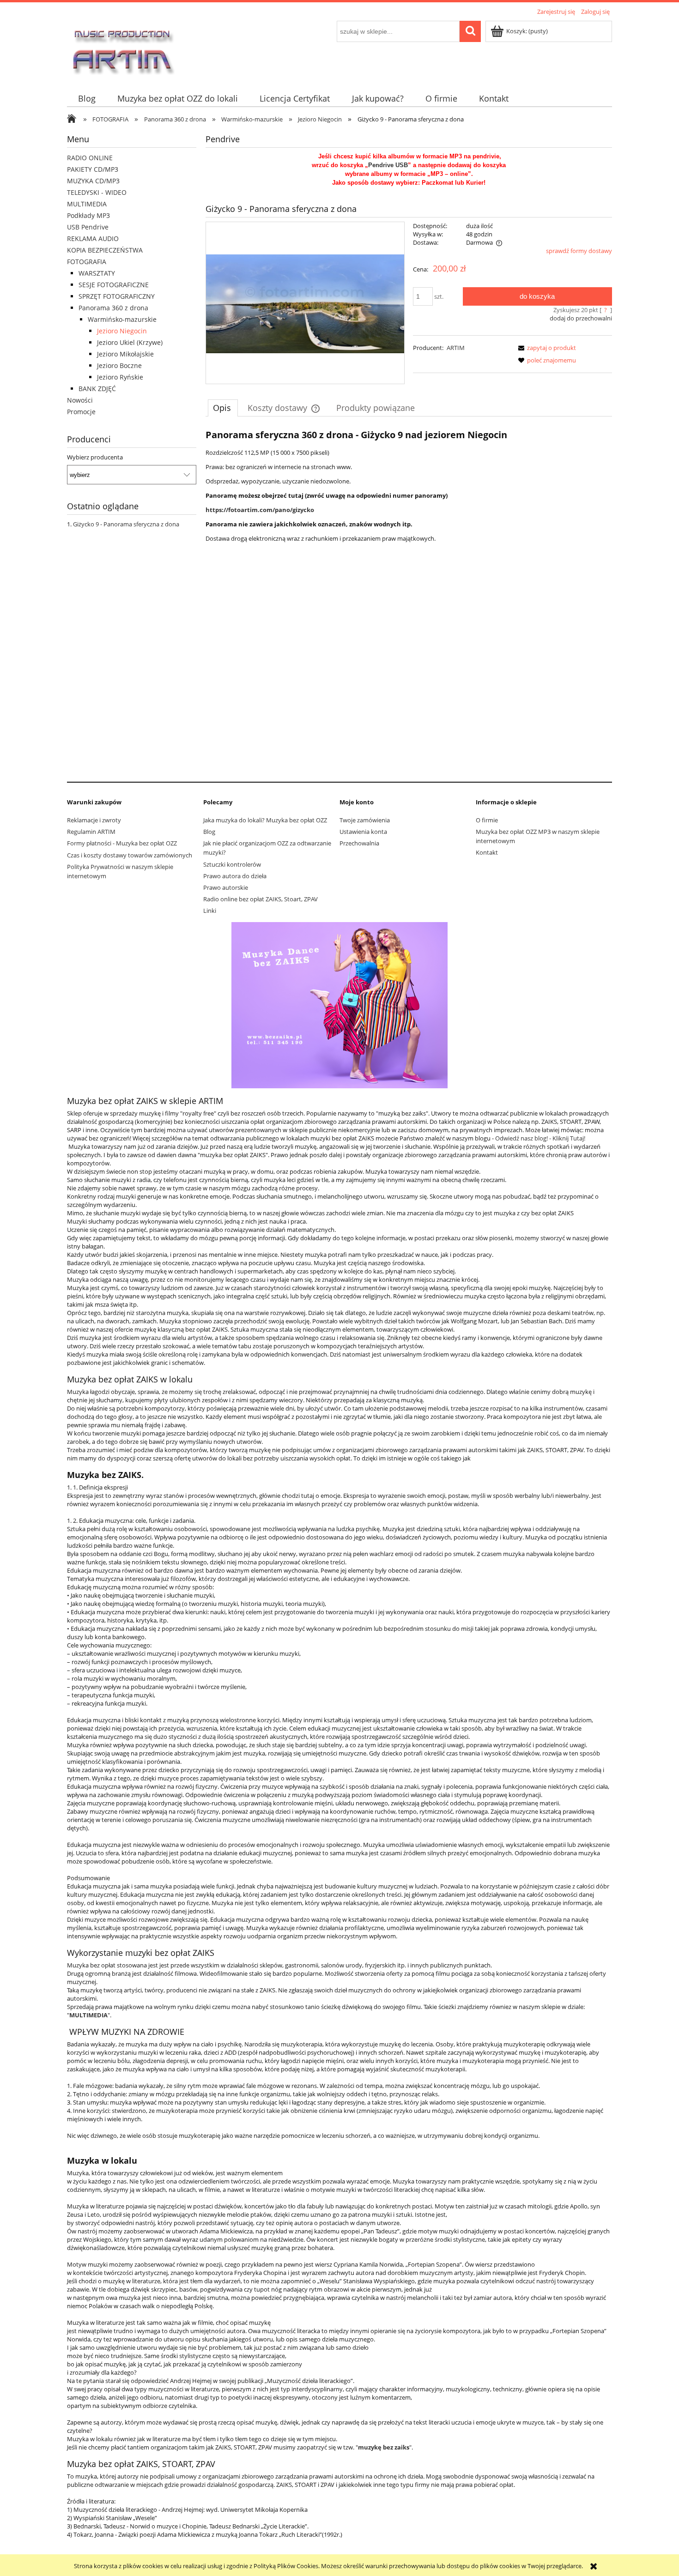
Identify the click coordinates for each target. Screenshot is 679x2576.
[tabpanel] (409, 600)
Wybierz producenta (95, 457)
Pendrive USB (388, 165)
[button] (546, 348)
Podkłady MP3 (88, 215)
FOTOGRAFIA (87, 262)
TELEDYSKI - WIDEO (97, 192)
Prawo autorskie (226, 887)
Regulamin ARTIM (91, 832)
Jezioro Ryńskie (120, 377)
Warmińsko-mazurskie (122, 319)
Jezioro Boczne (119, 365)
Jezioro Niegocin (122, 331)
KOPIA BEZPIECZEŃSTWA (105, 250)
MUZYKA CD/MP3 (93, 181)
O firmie (487, 820)
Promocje (81, 412)
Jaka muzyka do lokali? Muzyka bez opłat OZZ (265, 820)
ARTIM (456, 348)
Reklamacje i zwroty (94, 820)
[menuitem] (87, 99)
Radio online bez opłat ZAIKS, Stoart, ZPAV (261, 899)
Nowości (80, 400)
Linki (210, 911)
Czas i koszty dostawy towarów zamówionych (130, 855)
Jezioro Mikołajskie (125, 354)
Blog (209, 832)
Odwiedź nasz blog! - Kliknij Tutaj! (540, 1138)
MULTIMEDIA (87, 204)
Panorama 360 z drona (113, 308)
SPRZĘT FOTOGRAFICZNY (117, 296)
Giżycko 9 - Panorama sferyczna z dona (126, 524)
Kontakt (487, 852)
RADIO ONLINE (90, 158)
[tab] (223, 408)
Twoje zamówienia (365, 820)
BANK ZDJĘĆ (97, 389)
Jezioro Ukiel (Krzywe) (130, 342)
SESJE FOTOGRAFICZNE (114, 285)
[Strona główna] (122, 48)
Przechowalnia (359, 843)
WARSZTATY (97, 273)
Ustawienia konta (363, 832)
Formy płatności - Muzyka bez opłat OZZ (122, 843)
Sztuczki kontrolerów (232, 864)
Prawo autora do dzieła (235, 876)
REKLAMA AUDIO (93, 238)
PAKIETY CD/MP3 (93, 169)
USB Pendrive (88, 227)
